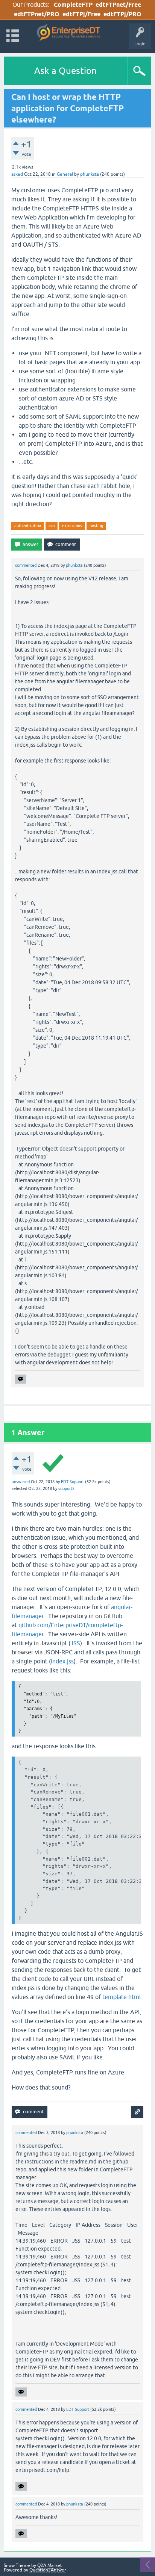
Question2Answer (48, 2570)
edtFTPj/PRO (122, 14)
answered (21, 1482)
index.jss (62, 1661)
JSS (75, 1643)
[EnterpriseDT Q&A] (69, 33)
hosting (96, 526)
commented (26, 565)
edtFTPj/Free (81, 14)
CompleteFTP (73, 5)
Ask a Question (65, 71)
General (65, 174)
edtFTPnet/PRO (37, 14)
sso (52, 526)
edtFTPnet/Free (118, 5)
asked (17, 174)
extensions (72, 526)
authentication (28, 526)
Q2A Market (50, 2565)
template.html (122, 1997)
